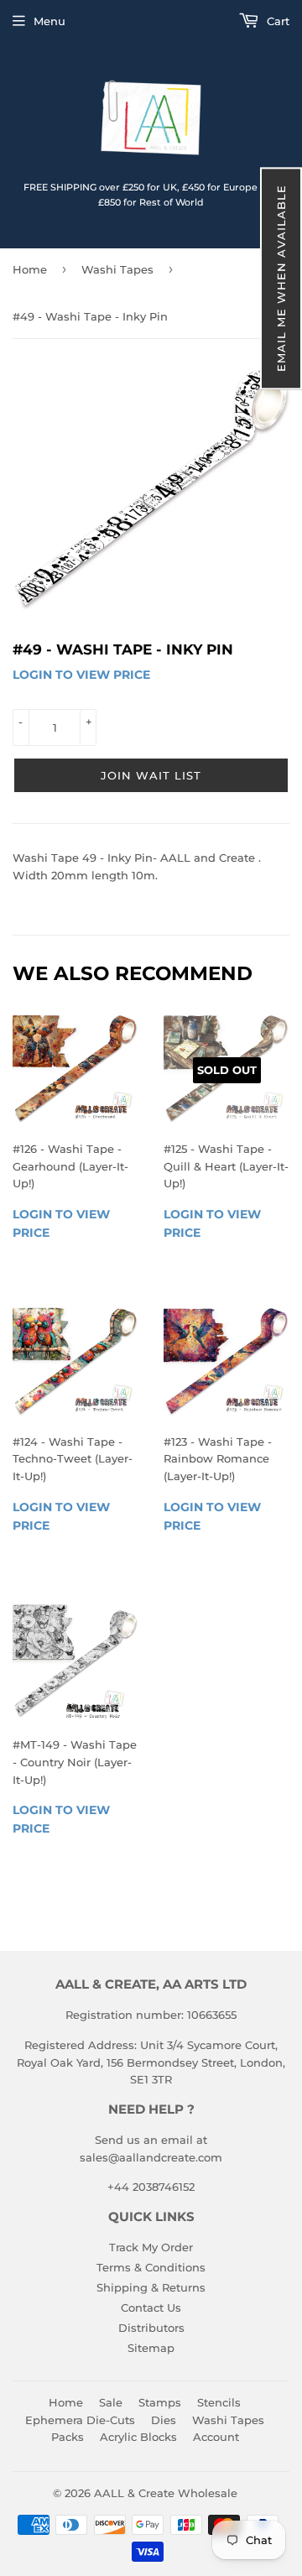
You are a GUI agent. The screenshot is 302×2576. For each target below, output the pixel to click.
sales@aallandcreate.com (151, 2157)
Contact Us (151, 2307)
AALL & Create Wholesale (166, 2493)
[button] (281, 278)
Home (30, 269)
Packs (68, 2437)
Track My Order (151, 2247)
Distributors (151, 2328)
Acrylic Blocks (138, 2437)
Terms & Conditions (151, 2267)
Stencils (219, 2402)
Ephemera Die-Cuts (80, 2420)
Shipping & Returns (151, 2287)
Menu (49, 21)
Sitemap (151, 2348)
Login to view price (81, 675)
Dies (164, 2420)
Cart (276, 21)
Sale (111, 2402)
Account (216, 2437)
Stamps (160, 2402)
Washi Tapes (117, 269)
